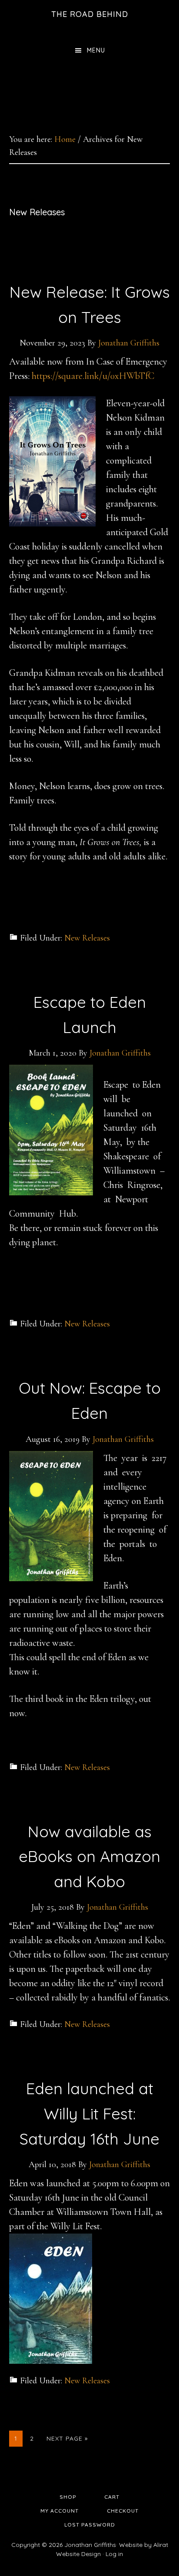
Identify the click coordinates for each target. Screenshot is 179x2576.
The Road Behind (90, 14)
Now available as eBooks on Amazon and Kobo (89, 1856)
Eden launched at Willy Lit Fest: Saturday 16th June (89, 2113)
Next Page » (67, 2440)
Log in (114, 2554)
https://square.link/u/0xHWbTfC (93, 376)
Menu (96, 50)
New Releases (87, 938)
